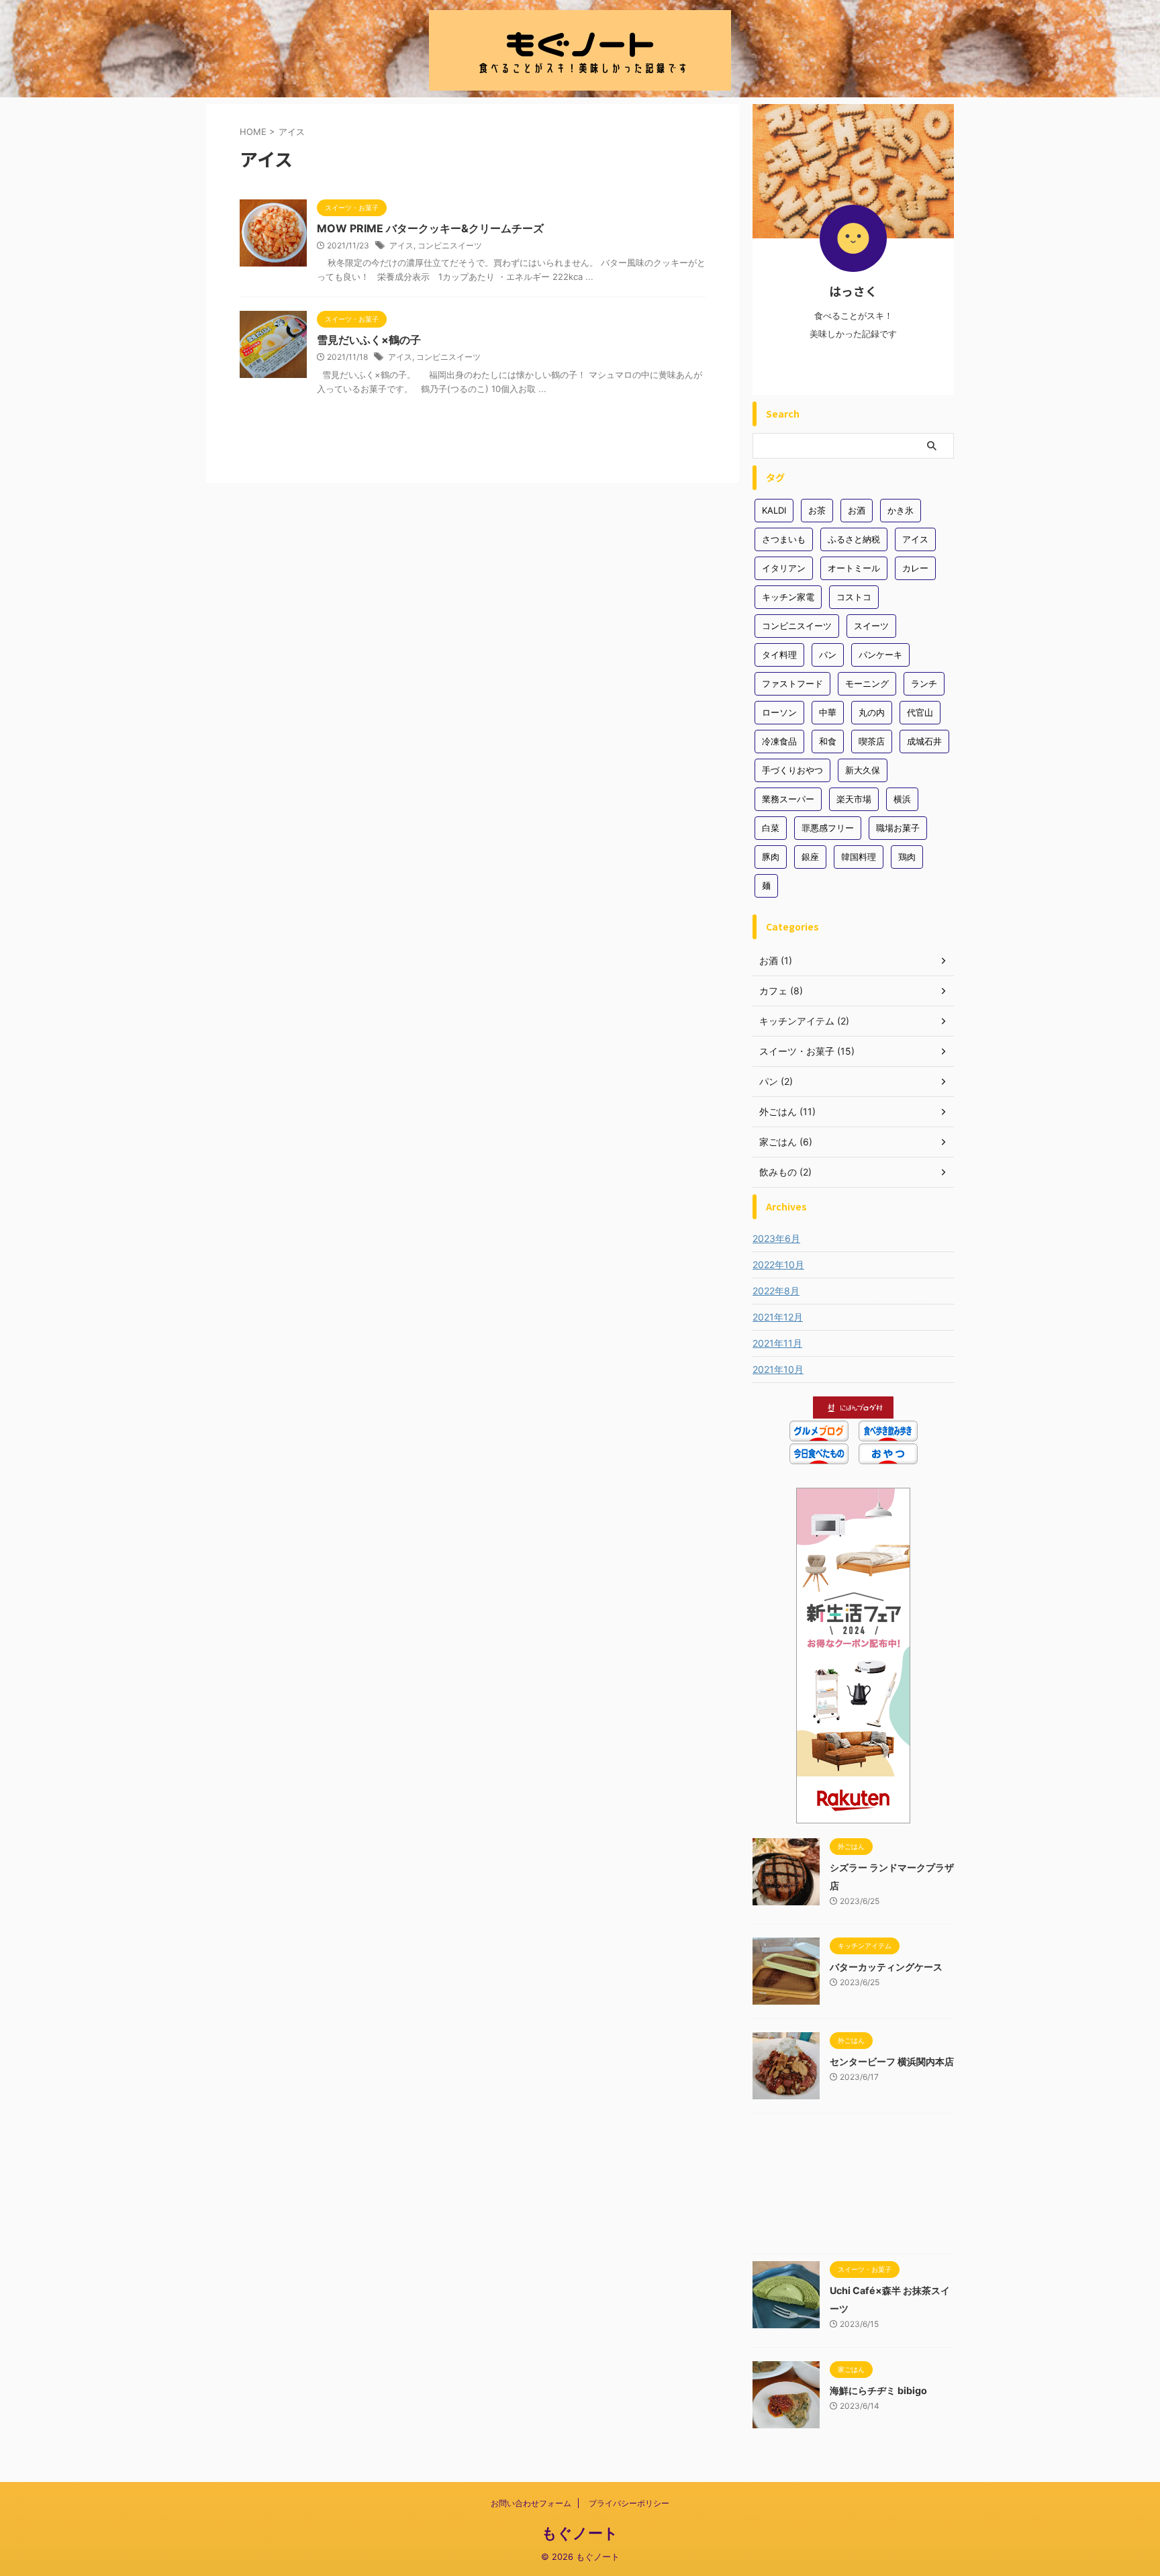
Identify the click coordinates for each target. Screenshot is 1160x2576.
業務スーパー (788, 799)
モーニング (867, 683)
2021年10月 (778, 1369)
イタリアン (784, 568)
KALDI (774, 510)
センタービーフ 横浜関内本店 (892, 2061)
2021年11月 (777, 1343)
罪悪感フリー (828, 828)
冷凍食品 (779, 741)
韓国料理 (859, 857)
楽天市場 (854, 799)
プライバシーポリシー (629, 2503)
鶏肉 (907, 857)
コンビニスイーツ (450, 245)
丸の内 (872, 712)
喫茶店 (872, 741)
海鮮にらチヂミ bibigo (878, 2390)
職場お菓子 (898, 828)
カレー (915, 568)
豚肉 (771, 857)
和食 (828, 741)
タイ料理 (779, 655)
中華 (828, 712)
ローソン (779, 712)
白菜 (771, 828)
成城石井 (924, 741)
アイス (401, 245)
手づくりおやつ (792, 770)
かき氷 (901, 510)
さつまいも (784, 539)
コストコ (854, 597)
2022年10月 (778, 1265)
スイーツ (871, 626)
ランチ (924, 683)
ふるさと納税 (854, 539)
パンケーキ (880, 655)
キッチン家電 (788, 597)
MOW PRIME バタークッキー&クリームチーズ (430, 228)
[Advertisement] (853, 2187)
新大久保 (863, 770)
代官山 (920, 712)
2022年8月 (776, 1291)
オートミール (854, 568)
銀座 (810, 857)
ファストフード (792, 683)
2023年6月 (776, 1238)
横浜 (902, 799)
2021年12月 (778, 1317)
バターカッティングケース (886, 1967)
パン (828, 655)
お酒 (857, 510)
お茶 (817, 510)
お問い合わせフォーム (531, 2503)
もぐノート (580, 2533)
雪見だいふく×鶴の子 (369, 340)
